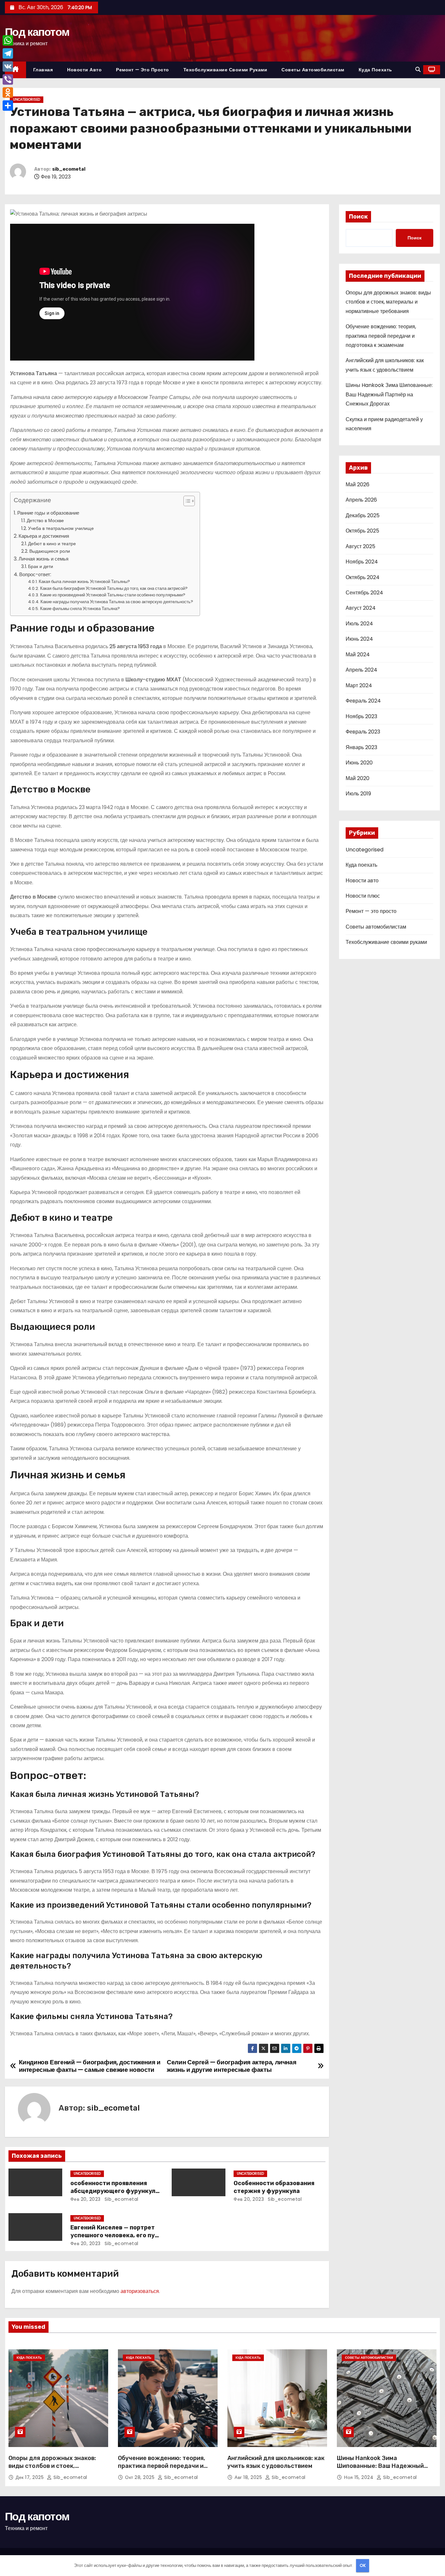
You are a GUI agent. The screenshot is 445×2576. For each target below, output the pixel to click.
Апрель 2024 (361, 670)
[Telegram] (8, 53)
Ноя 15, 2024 (359, 2477)
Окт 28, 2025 (141, 2477)
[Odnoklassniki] (8, 93)
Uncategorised (27, 100)
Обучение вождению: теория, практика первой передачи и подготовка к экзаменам (381, 336)
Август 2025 (360, 546)
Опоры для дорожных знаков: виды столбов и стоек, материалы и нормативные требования (388, 302)
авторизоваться (140, 2291)
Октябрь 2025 (362, 531)
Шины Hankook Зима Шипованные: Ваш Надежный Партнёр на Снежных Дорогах (389, 394)
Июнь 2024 (359, 639)
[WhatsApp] (8, 40)
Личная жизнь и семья (43, 559)
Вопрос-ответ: (35, 574)
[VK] (8, 66)
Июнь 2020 (359, 763)
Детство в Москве (45, 520)
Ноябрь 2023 (361, 716)
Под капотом (37, 32)
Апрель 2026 (361, 500)
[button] (418, 70)
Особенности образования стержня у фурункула (274, 2187)
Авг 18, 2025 (249, 2477)
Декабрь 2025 (363, 515)
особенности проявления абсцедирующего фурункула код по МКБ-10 (115, 2191)
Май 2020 (358, 778)
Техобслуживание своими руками (225, 70)
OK (363, 2565)
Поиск (358, 217)
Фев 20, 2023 (86, 2199)
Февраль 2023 (363, 732)
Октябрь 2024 (363, 577)
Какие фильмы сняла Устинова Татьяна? (80, 609)
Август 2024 (361, 608)
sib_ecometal (69, 169)
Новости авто (84, 70)
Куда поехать (375, 70)
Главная (43, 70)
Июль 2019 (358, 794)
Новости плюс (363, 896)
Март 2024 (359, 685)
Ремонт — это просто (143, 70)
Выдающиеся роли (50, 551)
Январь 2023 (361, 747)
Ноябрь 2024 (362, 562)
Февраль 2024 (363, 701)
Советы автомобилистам (313, 70)
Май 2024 (358, 655)
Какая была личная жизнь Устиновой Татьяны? (84, 582)
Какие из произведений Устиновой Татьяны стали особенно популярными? (113, 595)
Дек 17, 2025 (30, 2477)
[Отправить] (8, 106)
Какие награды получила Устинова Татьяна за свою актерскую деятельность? (117, 602)
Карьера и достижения (44, 536)
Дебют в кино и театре (52, 544)
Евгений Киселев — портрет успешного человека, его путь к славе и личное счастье (116, 2235)
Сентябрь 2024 (364, 593)
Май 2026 (358, 484)
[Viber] (8, 79)
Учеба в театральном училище (61, 528)
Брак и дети (41, 566)
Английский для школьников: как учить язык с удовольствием (276, 2462)
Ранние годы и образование (48, 513)
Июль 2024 (359, 624)
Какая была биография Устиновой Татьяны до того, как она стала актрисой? (114, 588)
